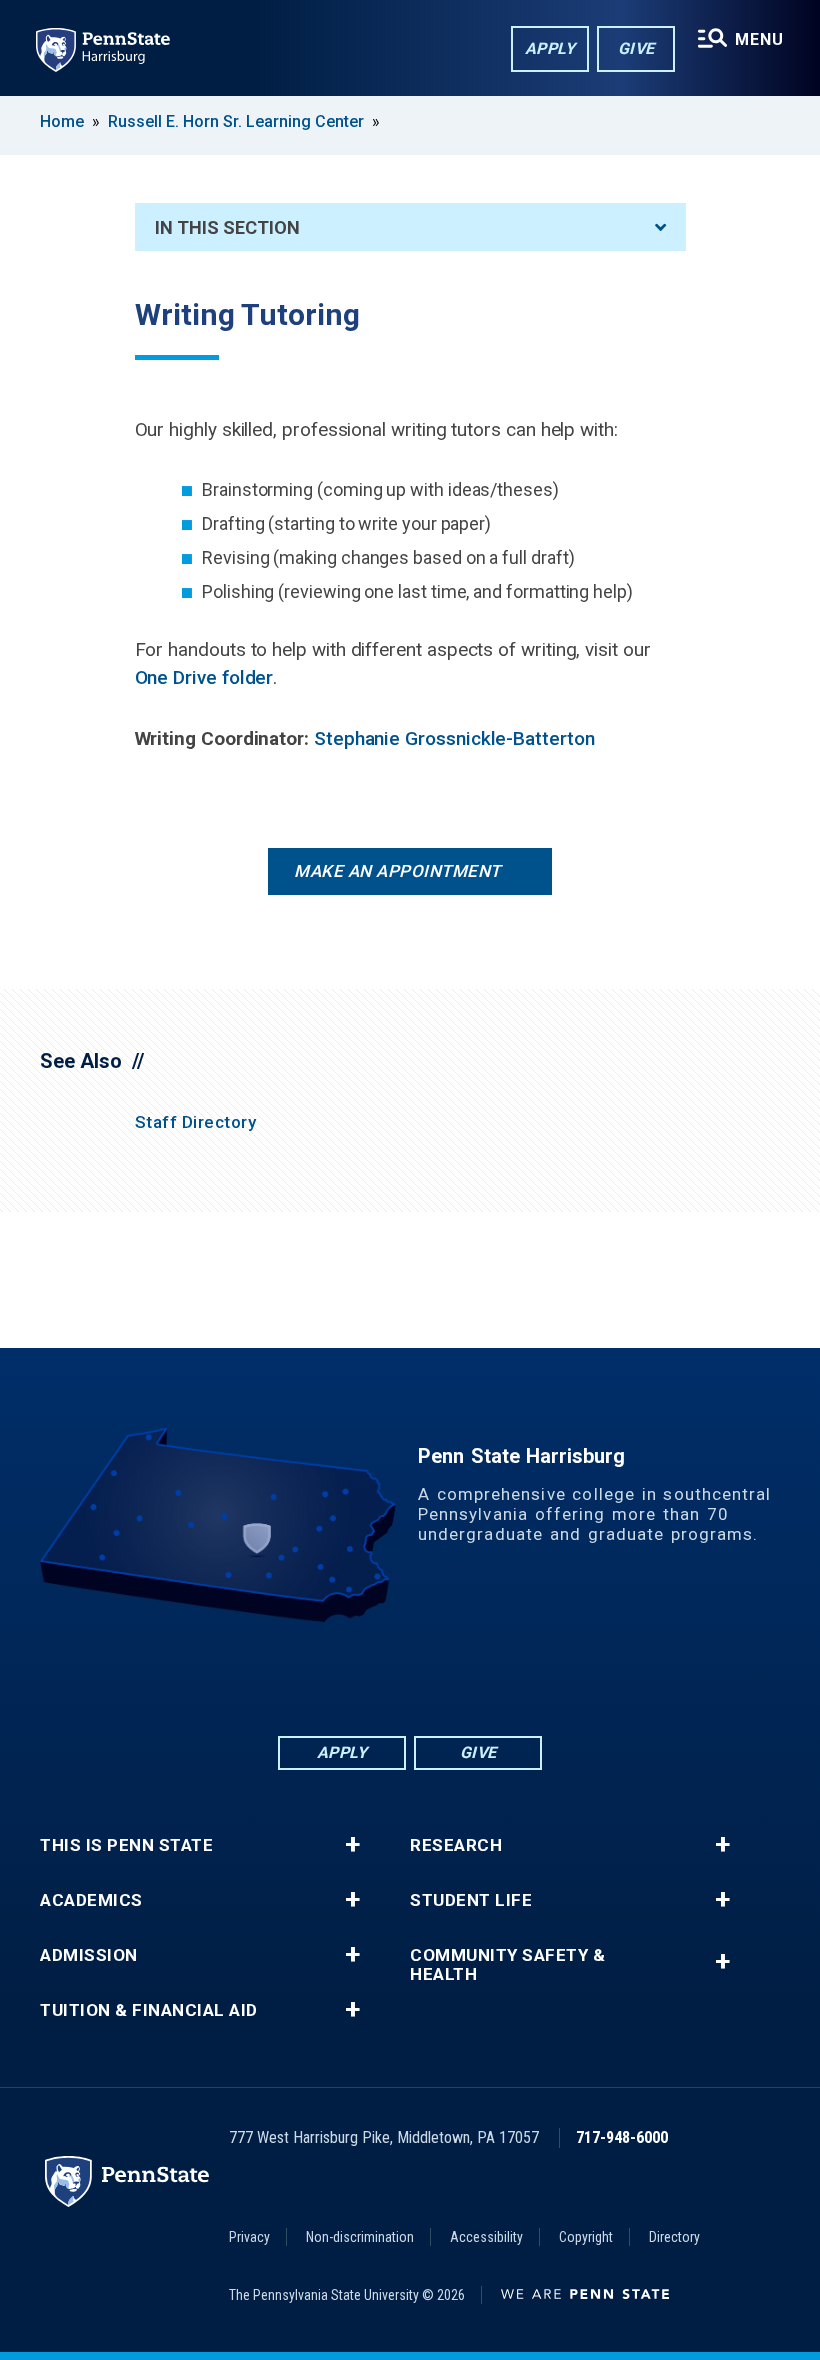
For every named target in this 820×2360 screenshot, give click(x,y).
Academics (91, 1900)
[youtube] (462, 1677)
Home (62, 121)
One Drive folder (204, 677)
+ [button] (352, 1845)
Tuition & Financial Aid (149, 2010)
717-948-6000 (622, 2137)
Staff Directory (196, 1122)
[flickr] (410, 1677)
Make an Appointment (397, 871)
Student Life (471, 1900)
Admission (89, 1955)
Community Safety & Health (507, 1965)
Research (456, 1845)
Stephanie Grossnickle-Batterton (454, 738)
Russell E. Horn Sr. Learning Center (236, 121)
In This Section (227, 227)
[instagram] (514, 1677)
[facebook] (306, 1677)
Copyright (586, 2237)
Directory (674, 2237)
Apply (550, 48)
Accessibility (486, 2237)
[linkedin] (358, 1677)
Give (636, 48)
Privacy (249, 2237)
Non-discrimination (360, 2237)
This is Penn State (126, 1845)
